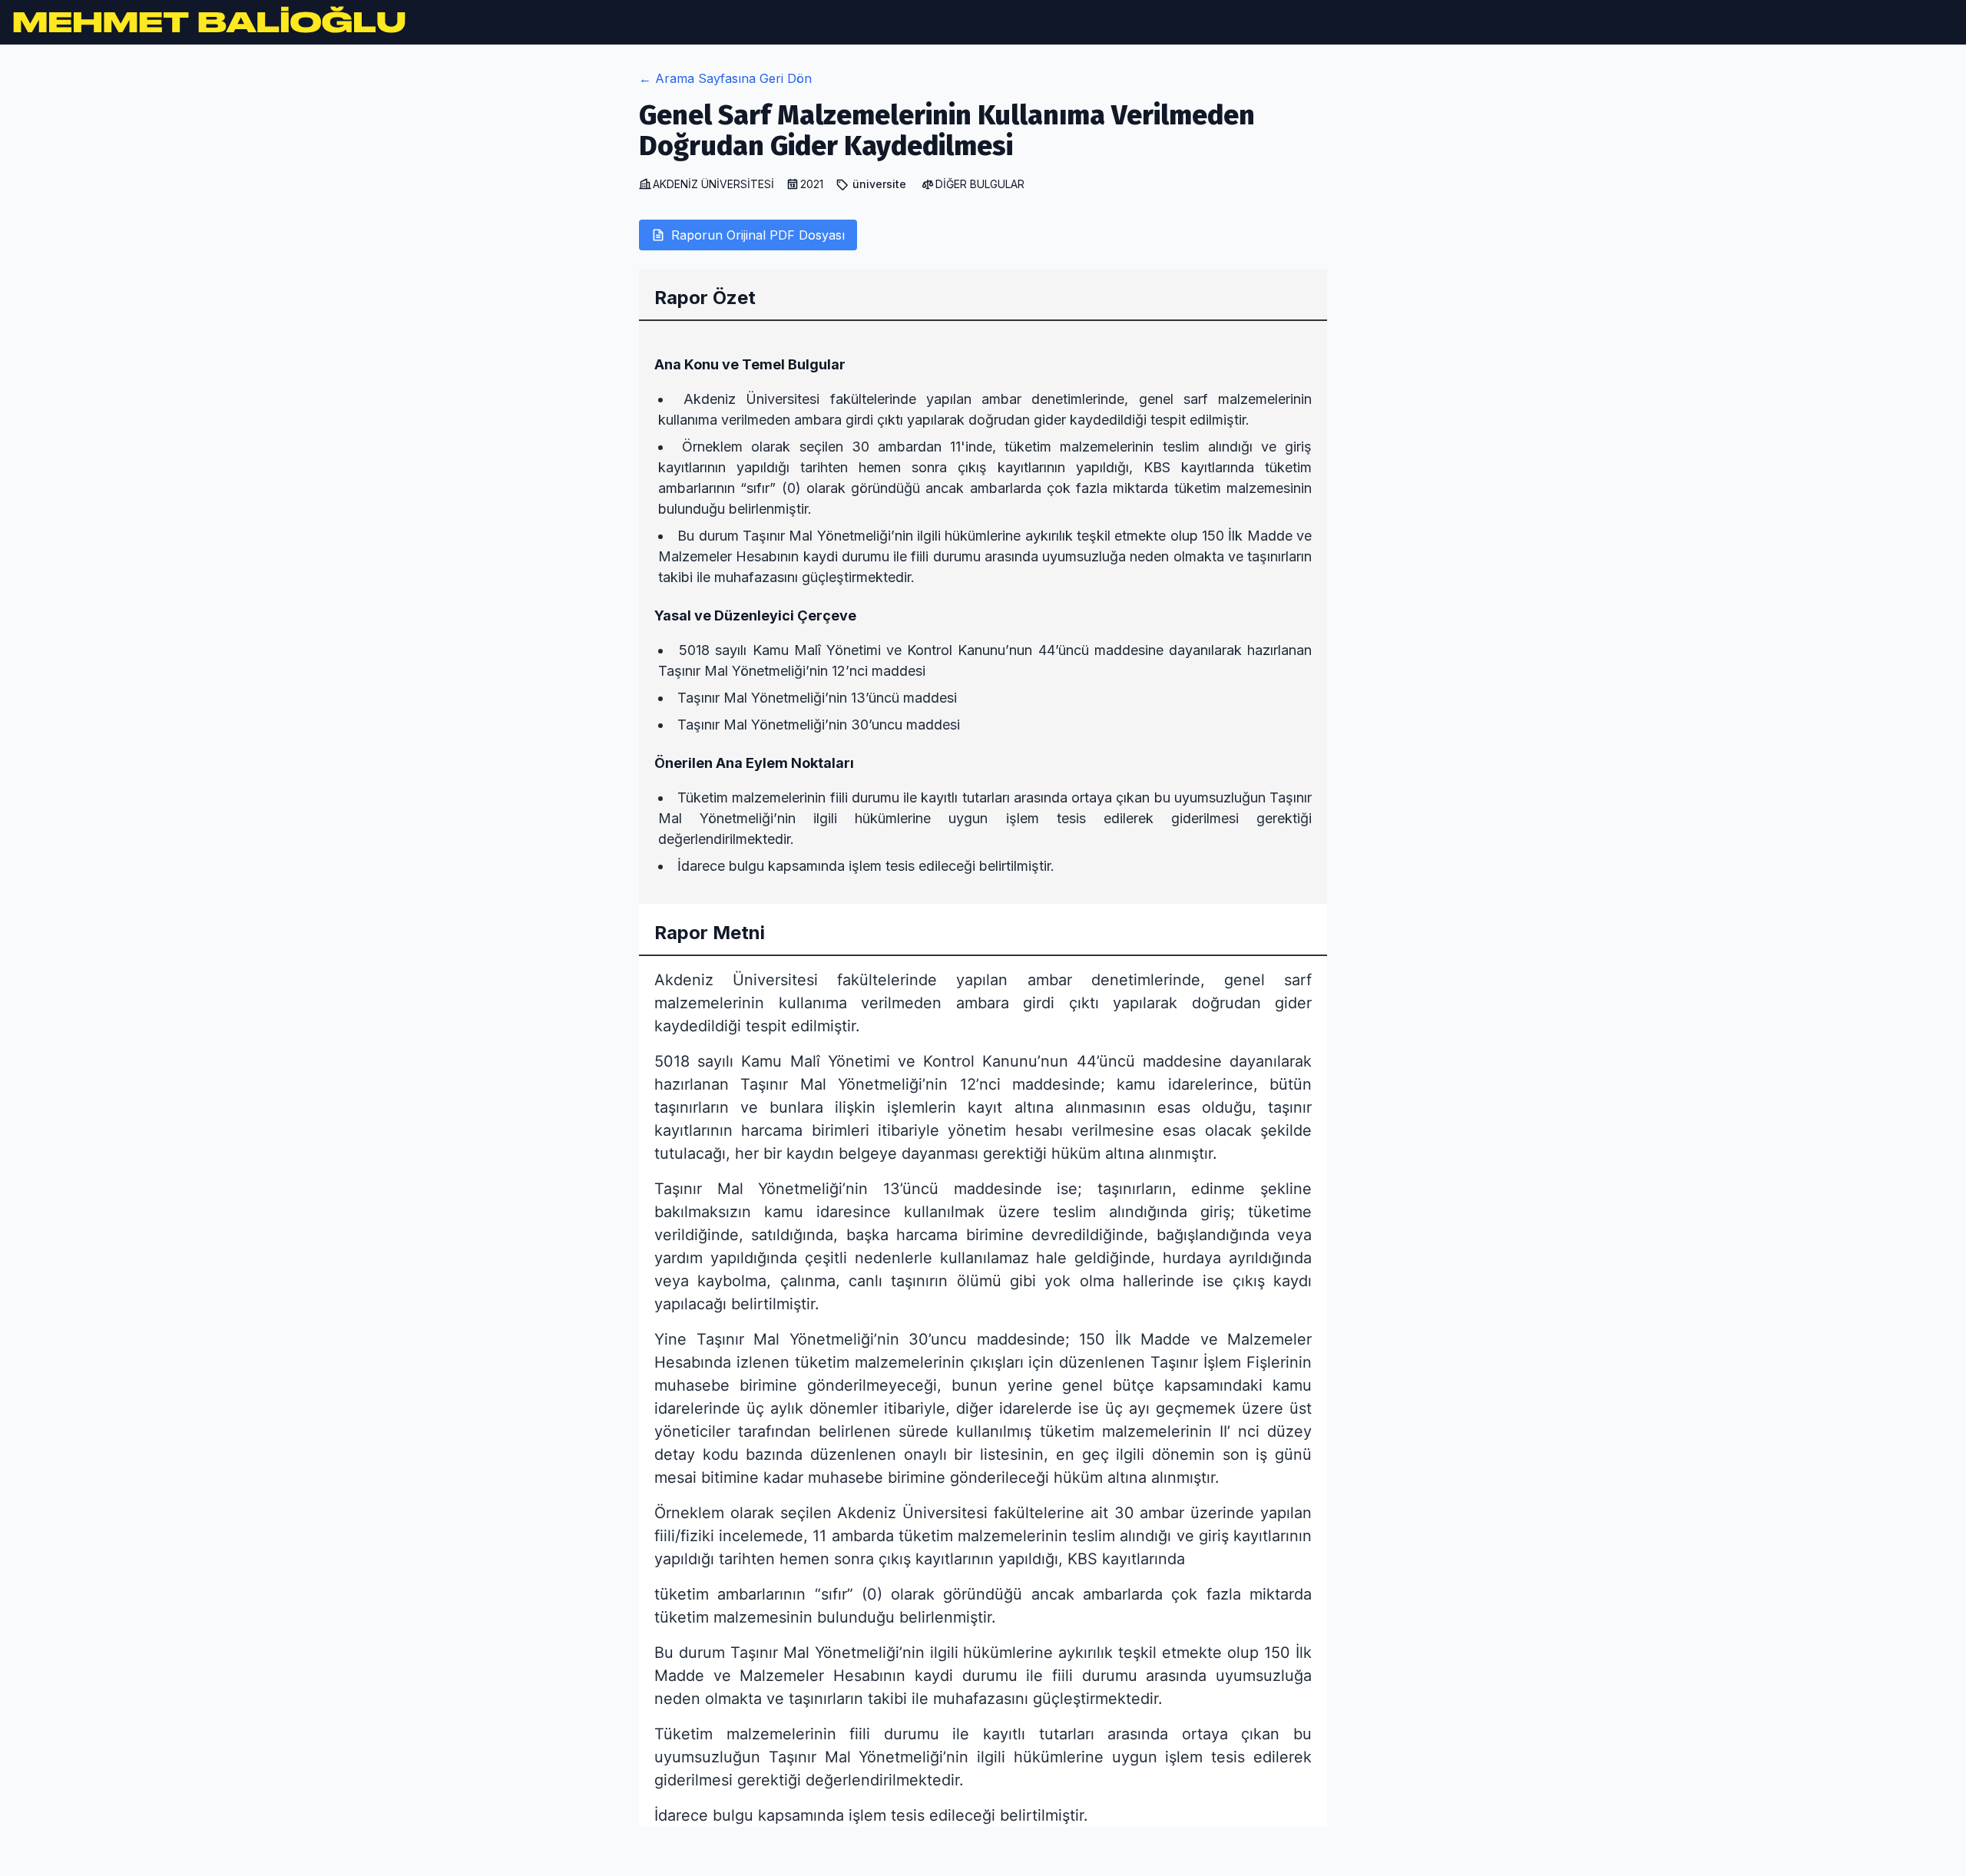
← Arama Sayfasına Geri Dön (725, 78)
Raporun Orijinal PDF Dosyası (758, 235)
